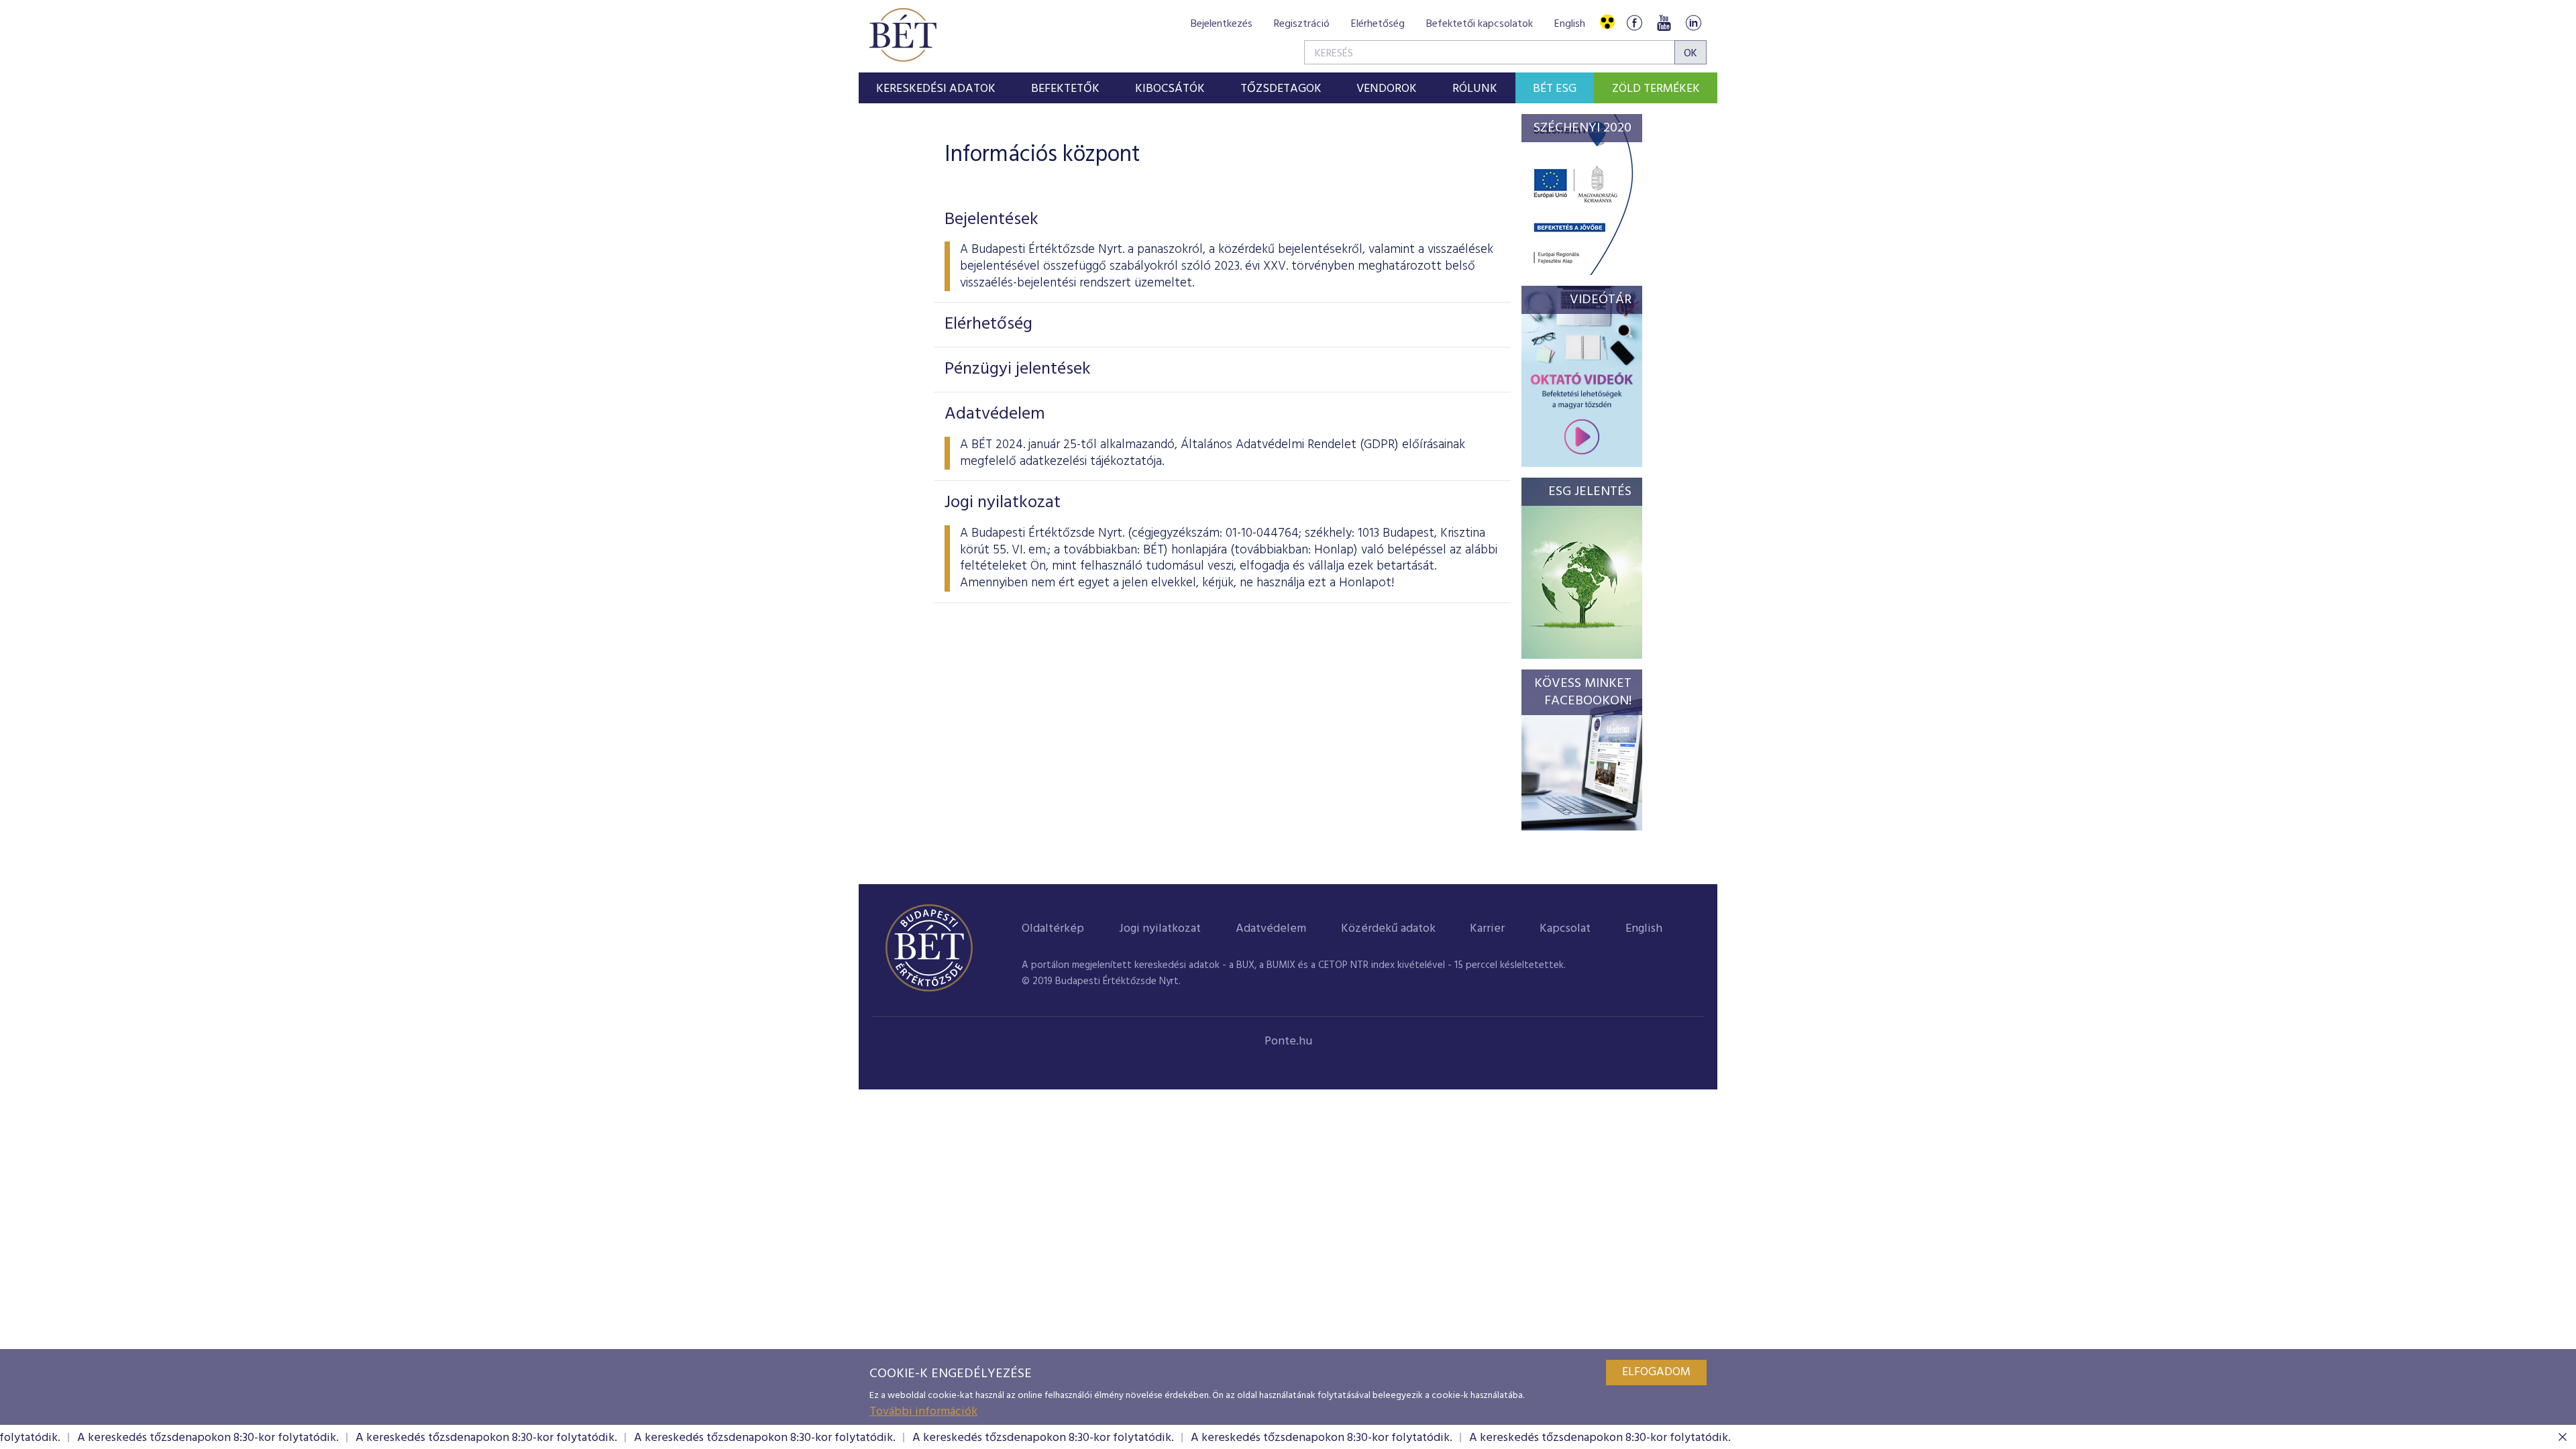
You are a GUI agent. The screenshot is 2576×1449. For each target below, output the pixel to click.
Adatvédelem (1271, 929)
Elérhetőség (1378, 24)
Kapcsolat (1565, 929)
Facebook (1634, 22)
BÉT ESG (1555, 89)
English (1570, 24)
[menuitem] (936, 88)
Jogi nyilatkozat (1160, 929)
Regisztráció (1302, 24)
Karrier (1487, 929)
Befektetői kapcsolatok (1480, 24)
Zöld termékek (1656, 89)
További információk (923, 1412)
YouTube (1664, 22)
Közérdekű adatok (1388, 929)
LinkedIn (1693, 22)
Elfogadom (1656, 1372)
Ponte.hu (1288, 1041)
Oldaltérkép (1053, 929)
